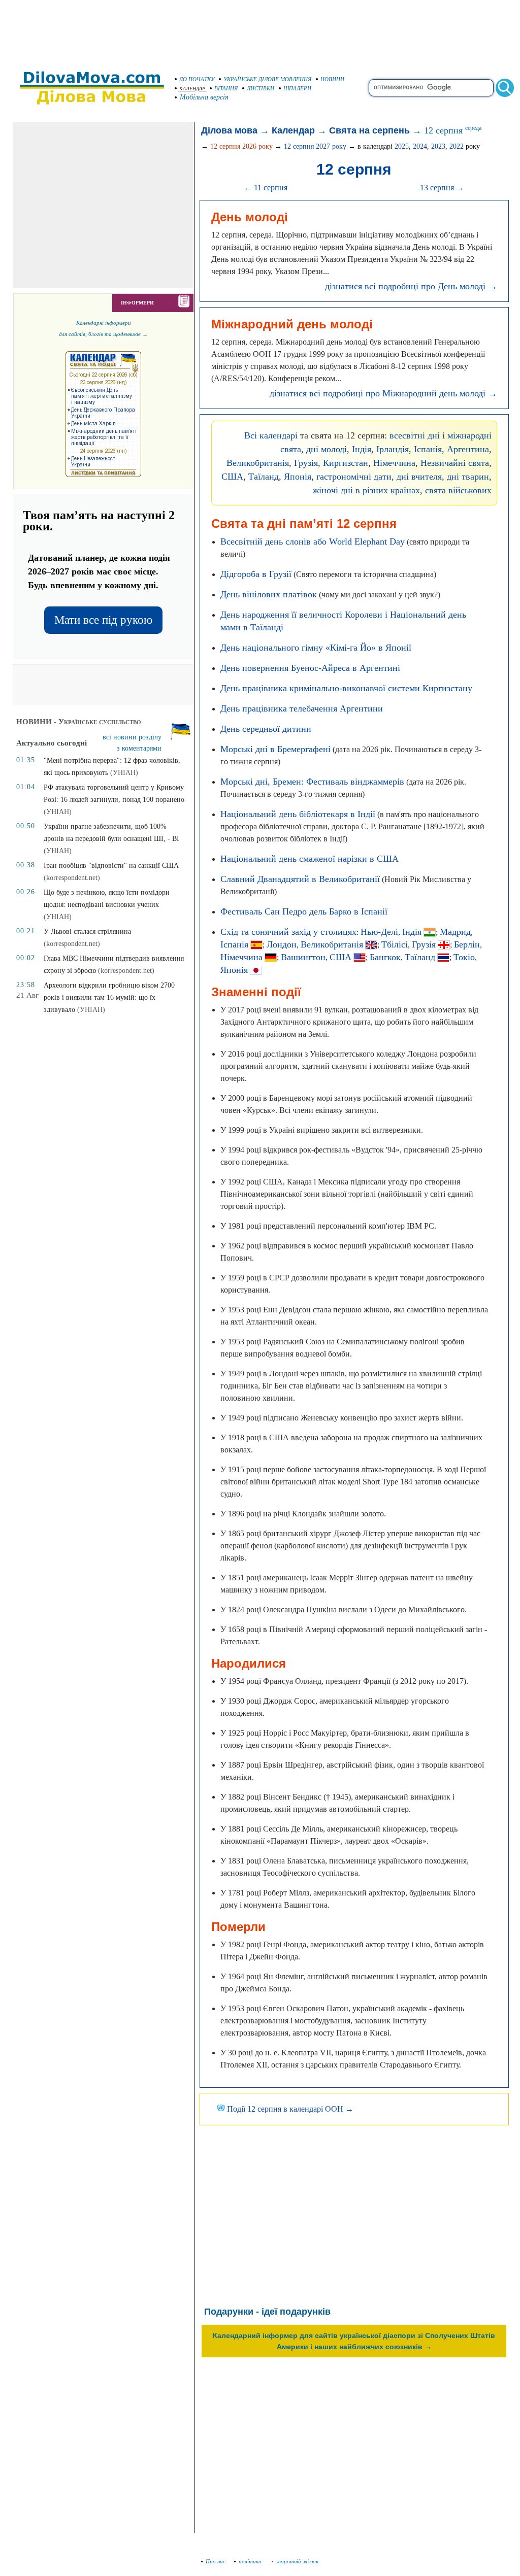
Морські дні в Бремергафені (275, 749)
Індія (362, 449)
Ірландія (393, 449)
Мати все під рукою (103, 620)
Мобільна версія (204, 97)
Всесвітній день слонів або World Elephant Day (313, 541)
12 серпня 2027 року (315, 146)
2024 (420, 146)
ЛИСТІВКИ (261, 88)
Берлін (467, 944)
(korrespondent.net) (72, 878)
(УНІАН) (124, 773)
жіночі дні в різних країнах (366, 490)
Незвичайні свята (455, 463)
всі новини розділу (132, 737)
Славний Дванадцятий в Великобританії (300, 879)
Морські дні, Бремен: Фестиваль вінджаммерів (312, 782)
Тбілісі (395, 944)
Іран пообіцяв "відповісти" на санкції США (111, 866)
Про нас (216, 2561)
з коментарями (139, 748)
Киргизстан (346, 463)
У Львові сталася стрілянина (87, 931)
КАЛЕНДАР (192, 89)
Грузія (306, 463)
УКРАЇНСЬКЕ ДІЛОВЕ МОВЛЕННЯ (267, 79)
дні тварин (468, 477)
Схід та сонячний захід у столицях (288, 932)
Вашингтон (303, 957)
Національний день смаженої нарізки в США (310, 859)
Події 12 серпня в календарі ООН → (289, 2109)
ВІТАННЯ (226, 88)
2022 (457, 146)
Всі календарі (271, 435)
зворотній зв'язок (297, 2561)
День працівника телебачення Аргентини (302, 708)
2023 (438, 146)
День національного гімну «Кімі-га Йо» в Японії (316, 648)
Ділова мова (229, 130)
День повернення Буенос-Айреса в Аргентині (310, 668)
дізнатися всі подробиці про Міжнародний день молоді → (383, 393)
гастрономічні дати (354, 477)
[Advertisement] (260, 30)
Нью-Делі (379, 932)
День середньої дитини (266, 729)
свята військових (458, 490)
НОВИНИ (332, 79)
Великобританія (258, 463)
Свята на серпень (369, 130)
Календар (293, 130)
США (232, 477)
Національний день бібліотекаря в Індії (298, 814)
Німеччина (394, 463)
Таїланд (264, 477)
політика (251, 2561)
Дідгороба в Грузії (256, 574)
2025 (402, 146)
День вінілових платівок (269, 594)
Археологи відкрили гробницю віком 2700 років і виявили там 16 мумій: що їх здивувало (109, 997)
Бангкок (385, 957)
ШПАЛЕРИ (297, 88)
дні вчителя (419, 477)
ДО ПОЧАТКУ (197, 79)
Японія (298, 477)
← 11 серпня (266, 188)
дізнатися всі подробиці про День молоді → (411, 286)
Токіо (464, 957)
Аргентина (468, 449)
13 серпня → (442, 188)
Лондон (282, 944)
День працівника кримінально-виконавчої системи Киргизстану (346, 688)
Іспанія (428, 449)
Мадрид (455, 932)
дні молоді (327, 449)
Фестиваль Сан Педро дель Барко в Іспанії (304, 911)
